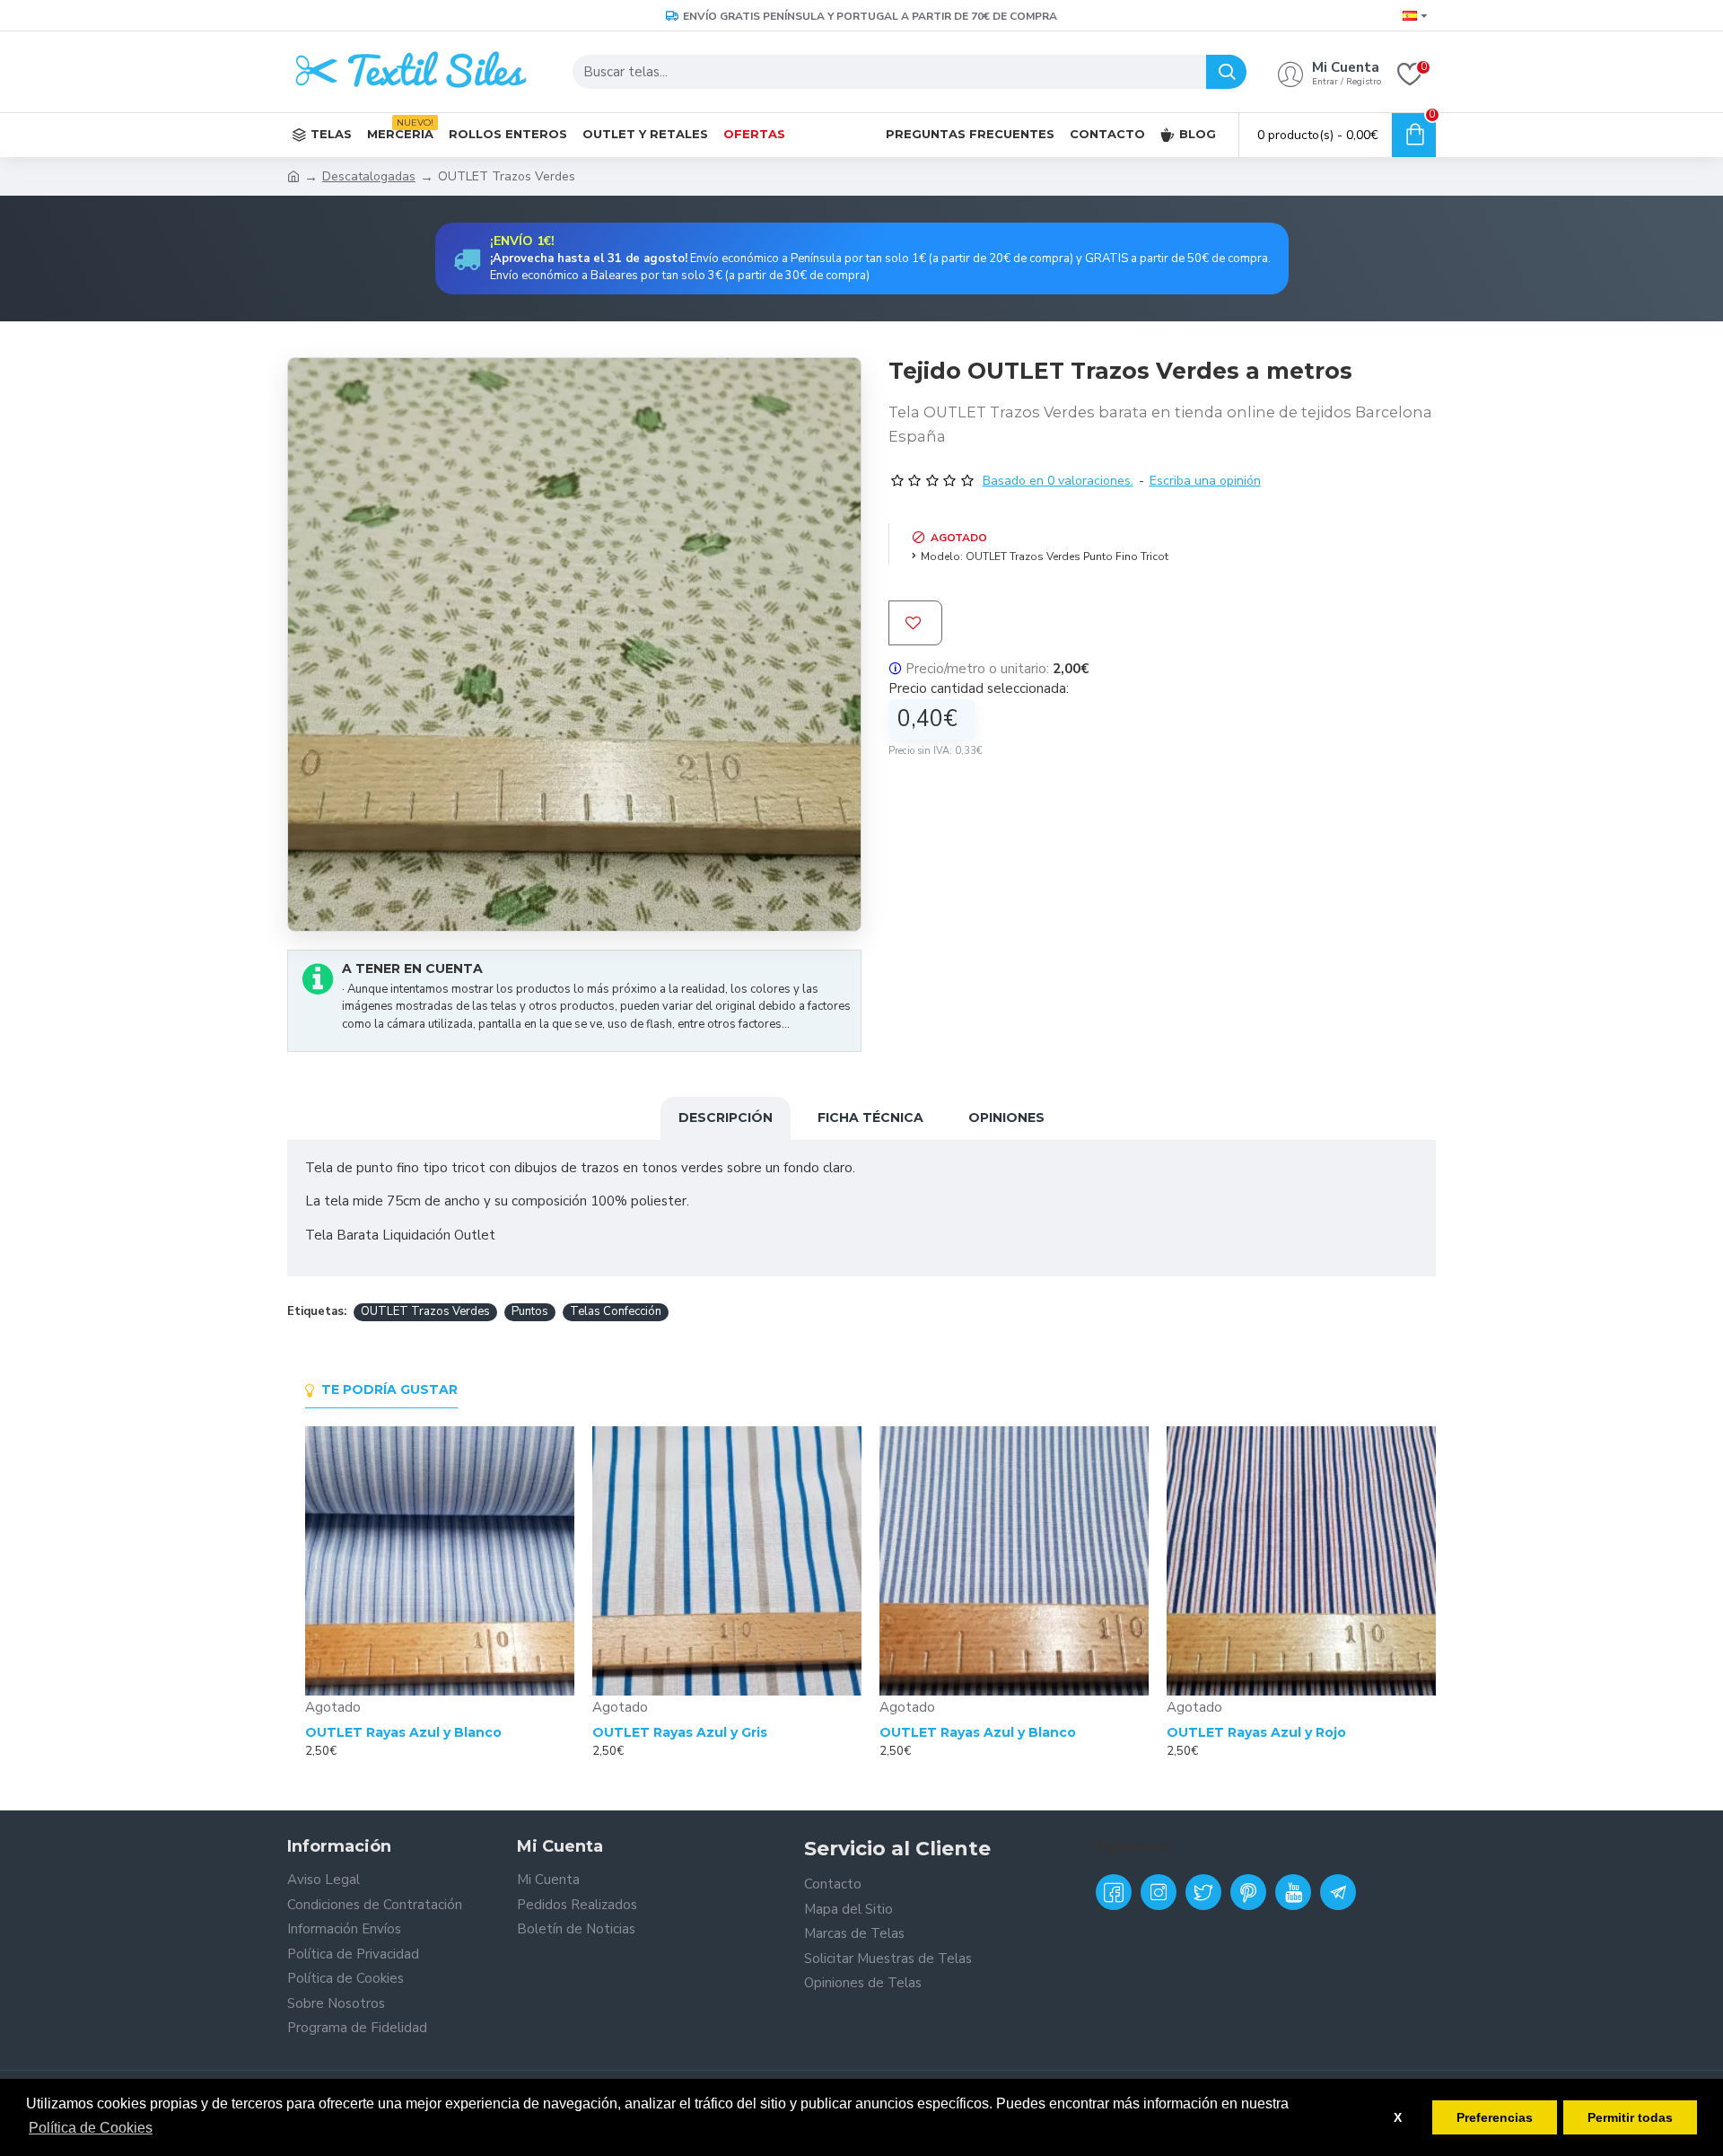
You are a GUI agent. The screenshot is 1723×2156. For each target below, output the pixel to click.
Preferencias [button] (1495, 2117)
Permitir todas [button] (1630, 2117)
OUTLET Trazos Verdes (425, 1311)
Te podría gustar (389, 1390)
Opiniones (1006, 1117)
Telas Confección (616, 1311)
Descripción (726, 1117)
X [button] (1398, 2117)
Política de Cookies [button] (91, 2128)
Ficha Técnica (870, 1117)
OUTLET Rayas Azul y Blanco (403, 1732)
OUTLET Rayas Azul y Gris (680, 1732)
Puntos (530, 1311)
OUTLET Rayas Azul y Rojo (1256, 1732)
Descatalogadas (369, 176)
